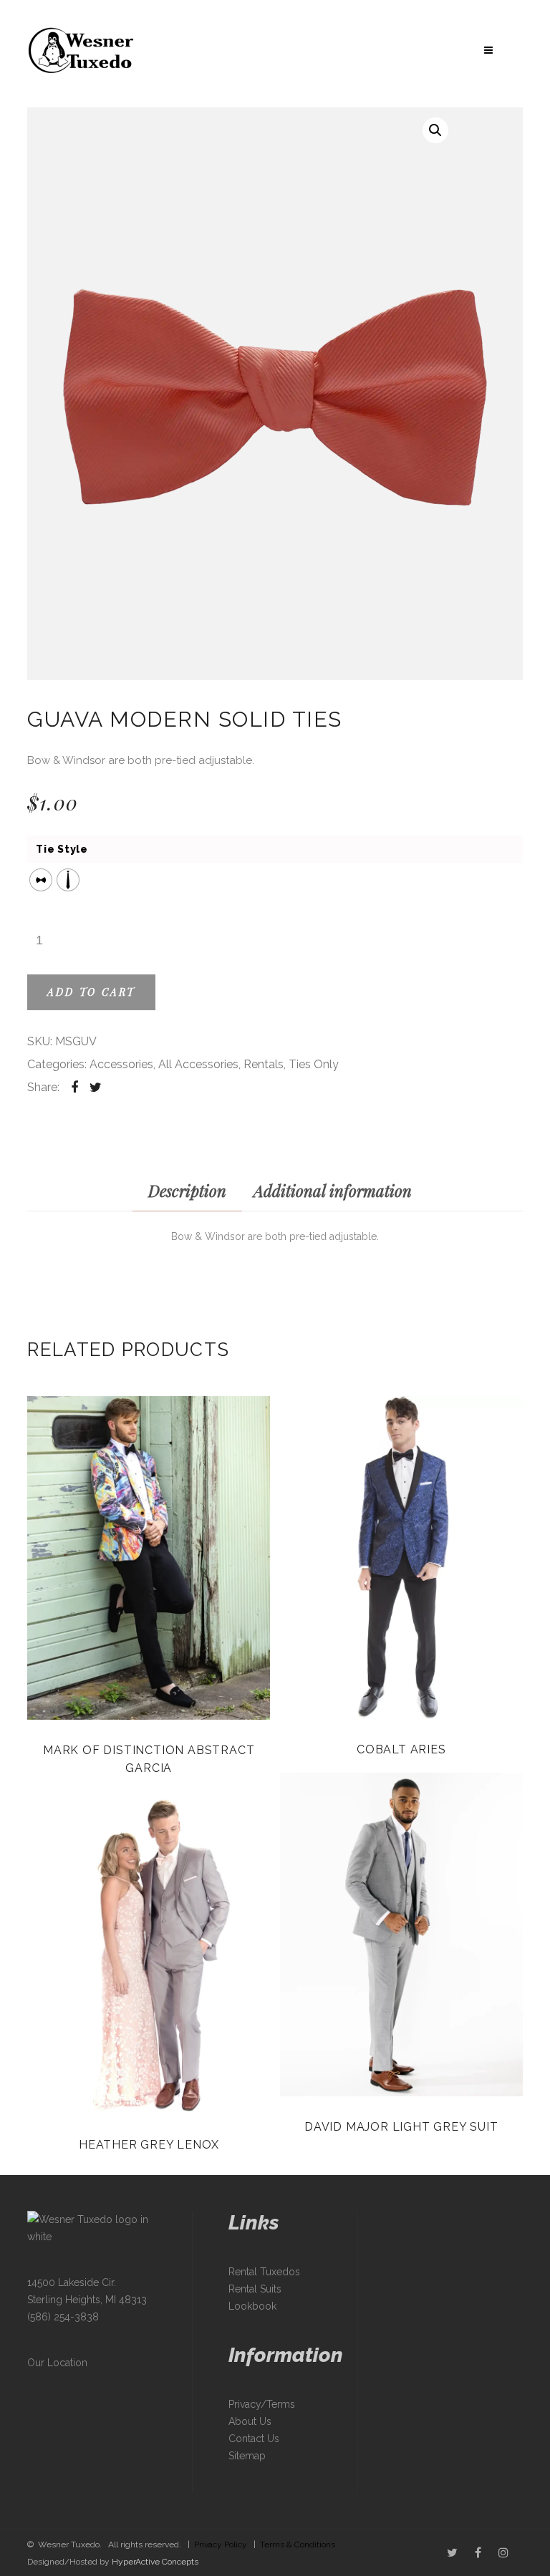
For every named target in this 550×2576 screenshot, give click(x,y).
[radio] (41, 880)
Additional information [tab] (333, 1191)
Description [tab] (187, 1191)
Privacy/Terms (262, 2404)
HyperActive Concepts (155, 2562)
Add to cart (91, 992)
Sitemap (247, 2456)
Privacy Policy (221, 2544)
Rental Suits (255, 2289)
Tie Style (62, 849)
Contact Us (254, 2439)
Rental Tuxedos (264, 2272)
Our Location (57, 2363)
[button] (435, 130)
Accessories (121, 1064)
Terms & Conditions (298, 2544)
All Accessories (198, 1064)
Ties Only (314, 1064)
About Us (250, 2421)
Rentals (264, 1064)
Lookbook (252, 2306)
